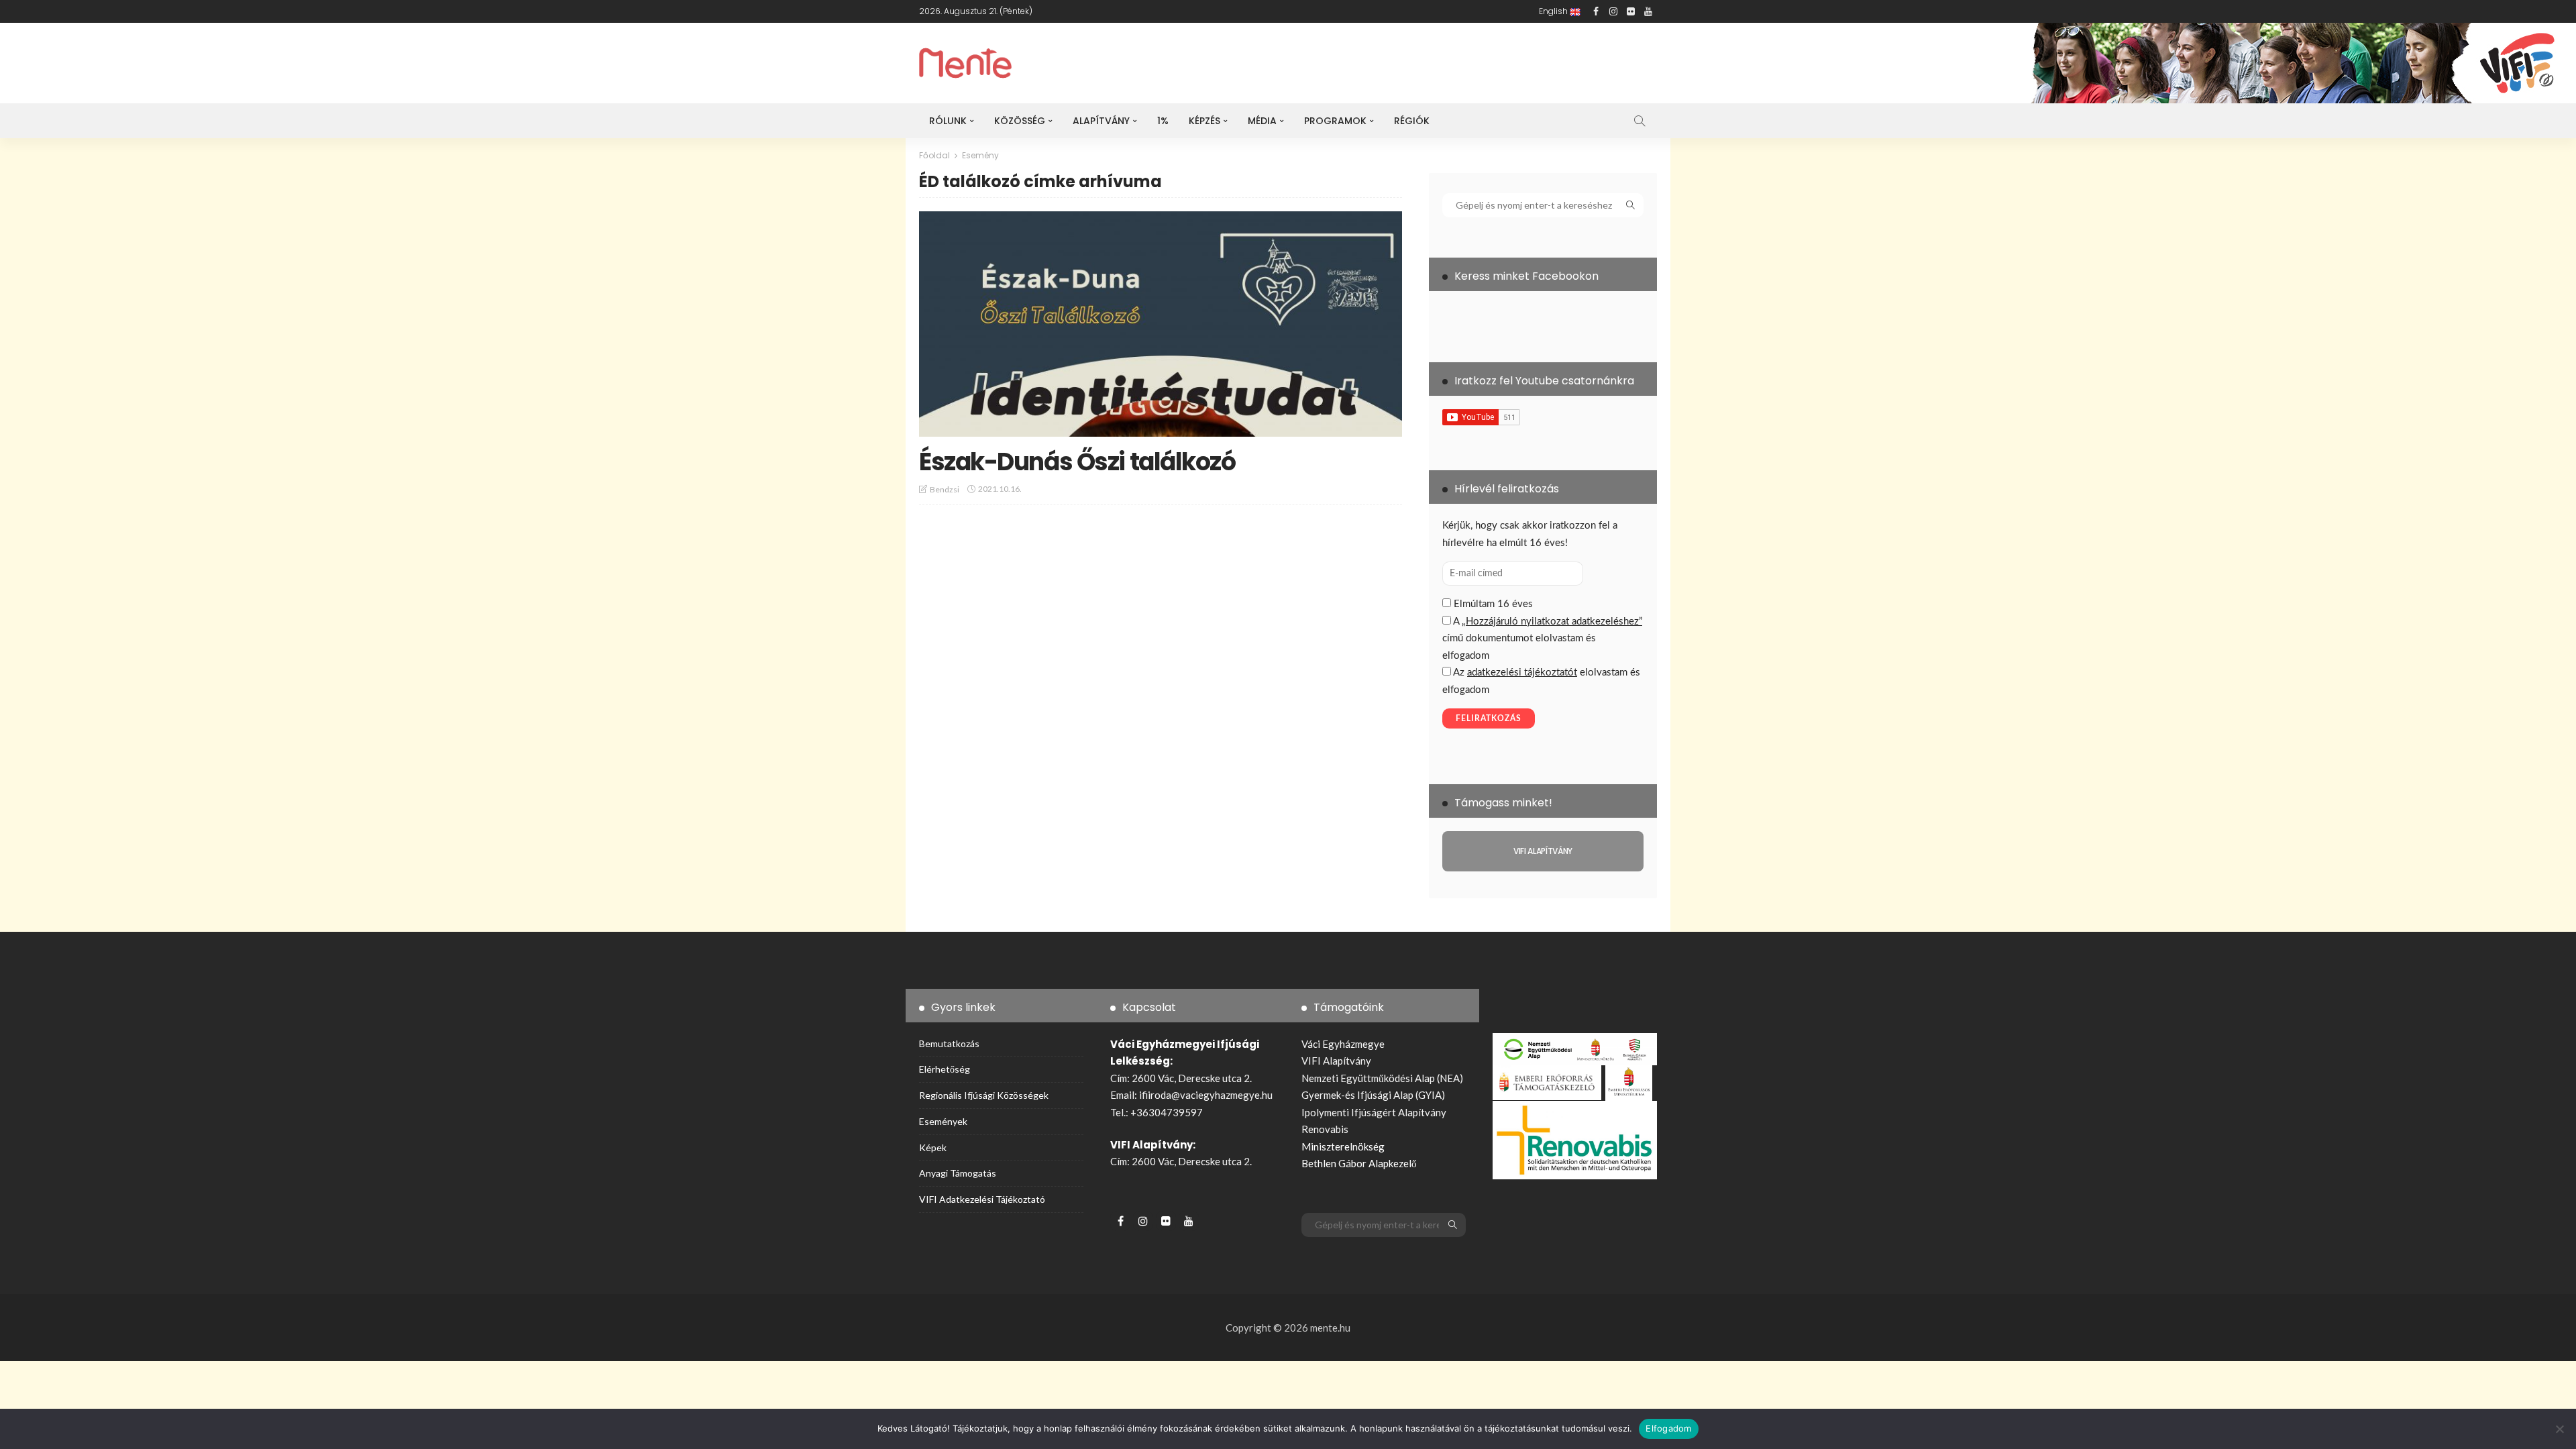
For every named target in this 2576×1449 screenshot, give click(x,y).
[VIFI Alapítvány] (1543, 851)
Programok (1335, 121)
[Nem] (2559, 1429)
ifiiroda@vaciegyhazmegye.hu (1206, 1095)
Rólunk (948, 121)
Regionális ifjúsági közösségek (984, 1095)
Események (943, 1121)
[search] (1640, 121)
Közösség (1020, 121)
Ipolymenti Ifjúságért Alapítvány (1374, 1112)
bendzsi (945, 489)
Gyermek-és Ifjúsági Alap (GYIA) (1373, 1095)
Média (1262, 121)
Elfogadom (1668, 1428)
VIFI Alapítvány (1336, 1061)
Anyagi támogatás (958, 1173)
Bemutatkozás (949, 1043)
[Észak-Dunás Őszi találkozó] (1161, 324)
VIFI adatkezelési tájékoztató (982, 1199)
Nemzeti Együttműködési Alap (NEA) (1382, 1078)
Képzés (1204, 121)
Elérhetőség (945, 1069)
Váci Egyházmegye (1343, 1044)
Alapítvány (1101, 121)
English (1554, 11)
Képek (933, 1147)
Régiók (1412, 121)
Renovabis (1325, 1129)
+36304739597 (1167, 1112)
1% (1163, 121)
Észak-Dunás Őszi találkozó (1077, 462)
